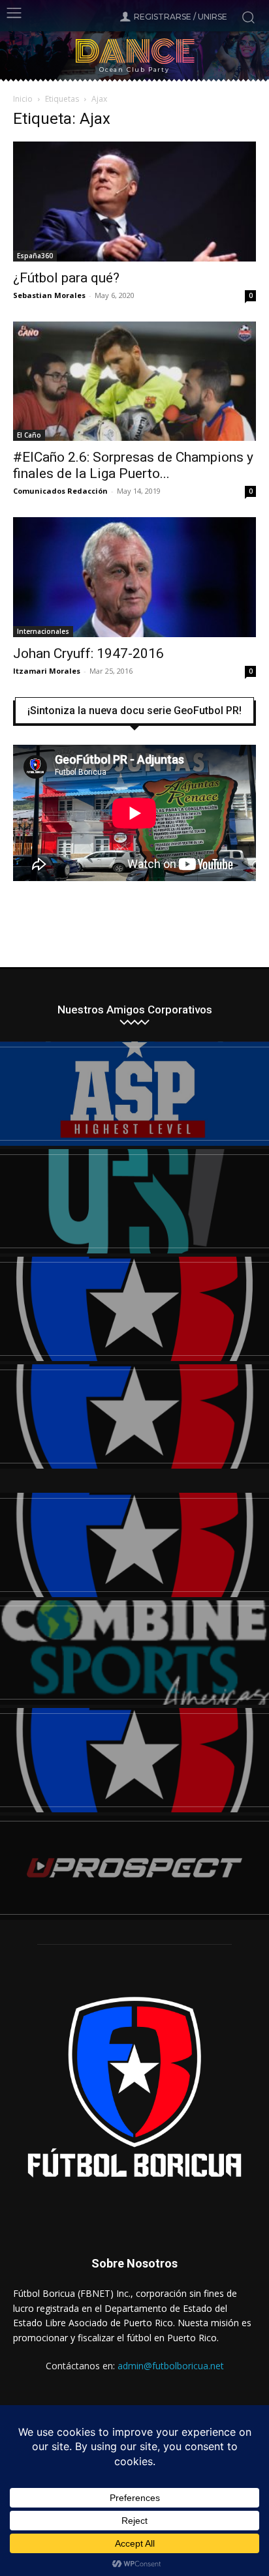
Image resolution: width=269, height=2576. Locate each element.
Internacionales (43, 631)
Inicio (23, 99)
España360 (35, 256)
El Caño (29, 435)
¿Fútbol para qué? (66, 278)
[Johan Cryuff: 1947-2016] (134, 577)
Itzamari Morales (47, 671)
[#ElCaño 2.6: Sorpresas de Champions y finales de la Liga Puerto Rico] (134, 382)
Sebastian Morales (49, 295)
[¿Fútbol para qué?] (134, 202)
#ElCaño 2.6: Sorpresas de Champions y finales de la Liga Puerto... (133, 465)
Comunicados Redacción (60, 491)
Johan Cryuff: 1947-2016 (88, 653)
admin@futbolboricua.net (171, 2366)
